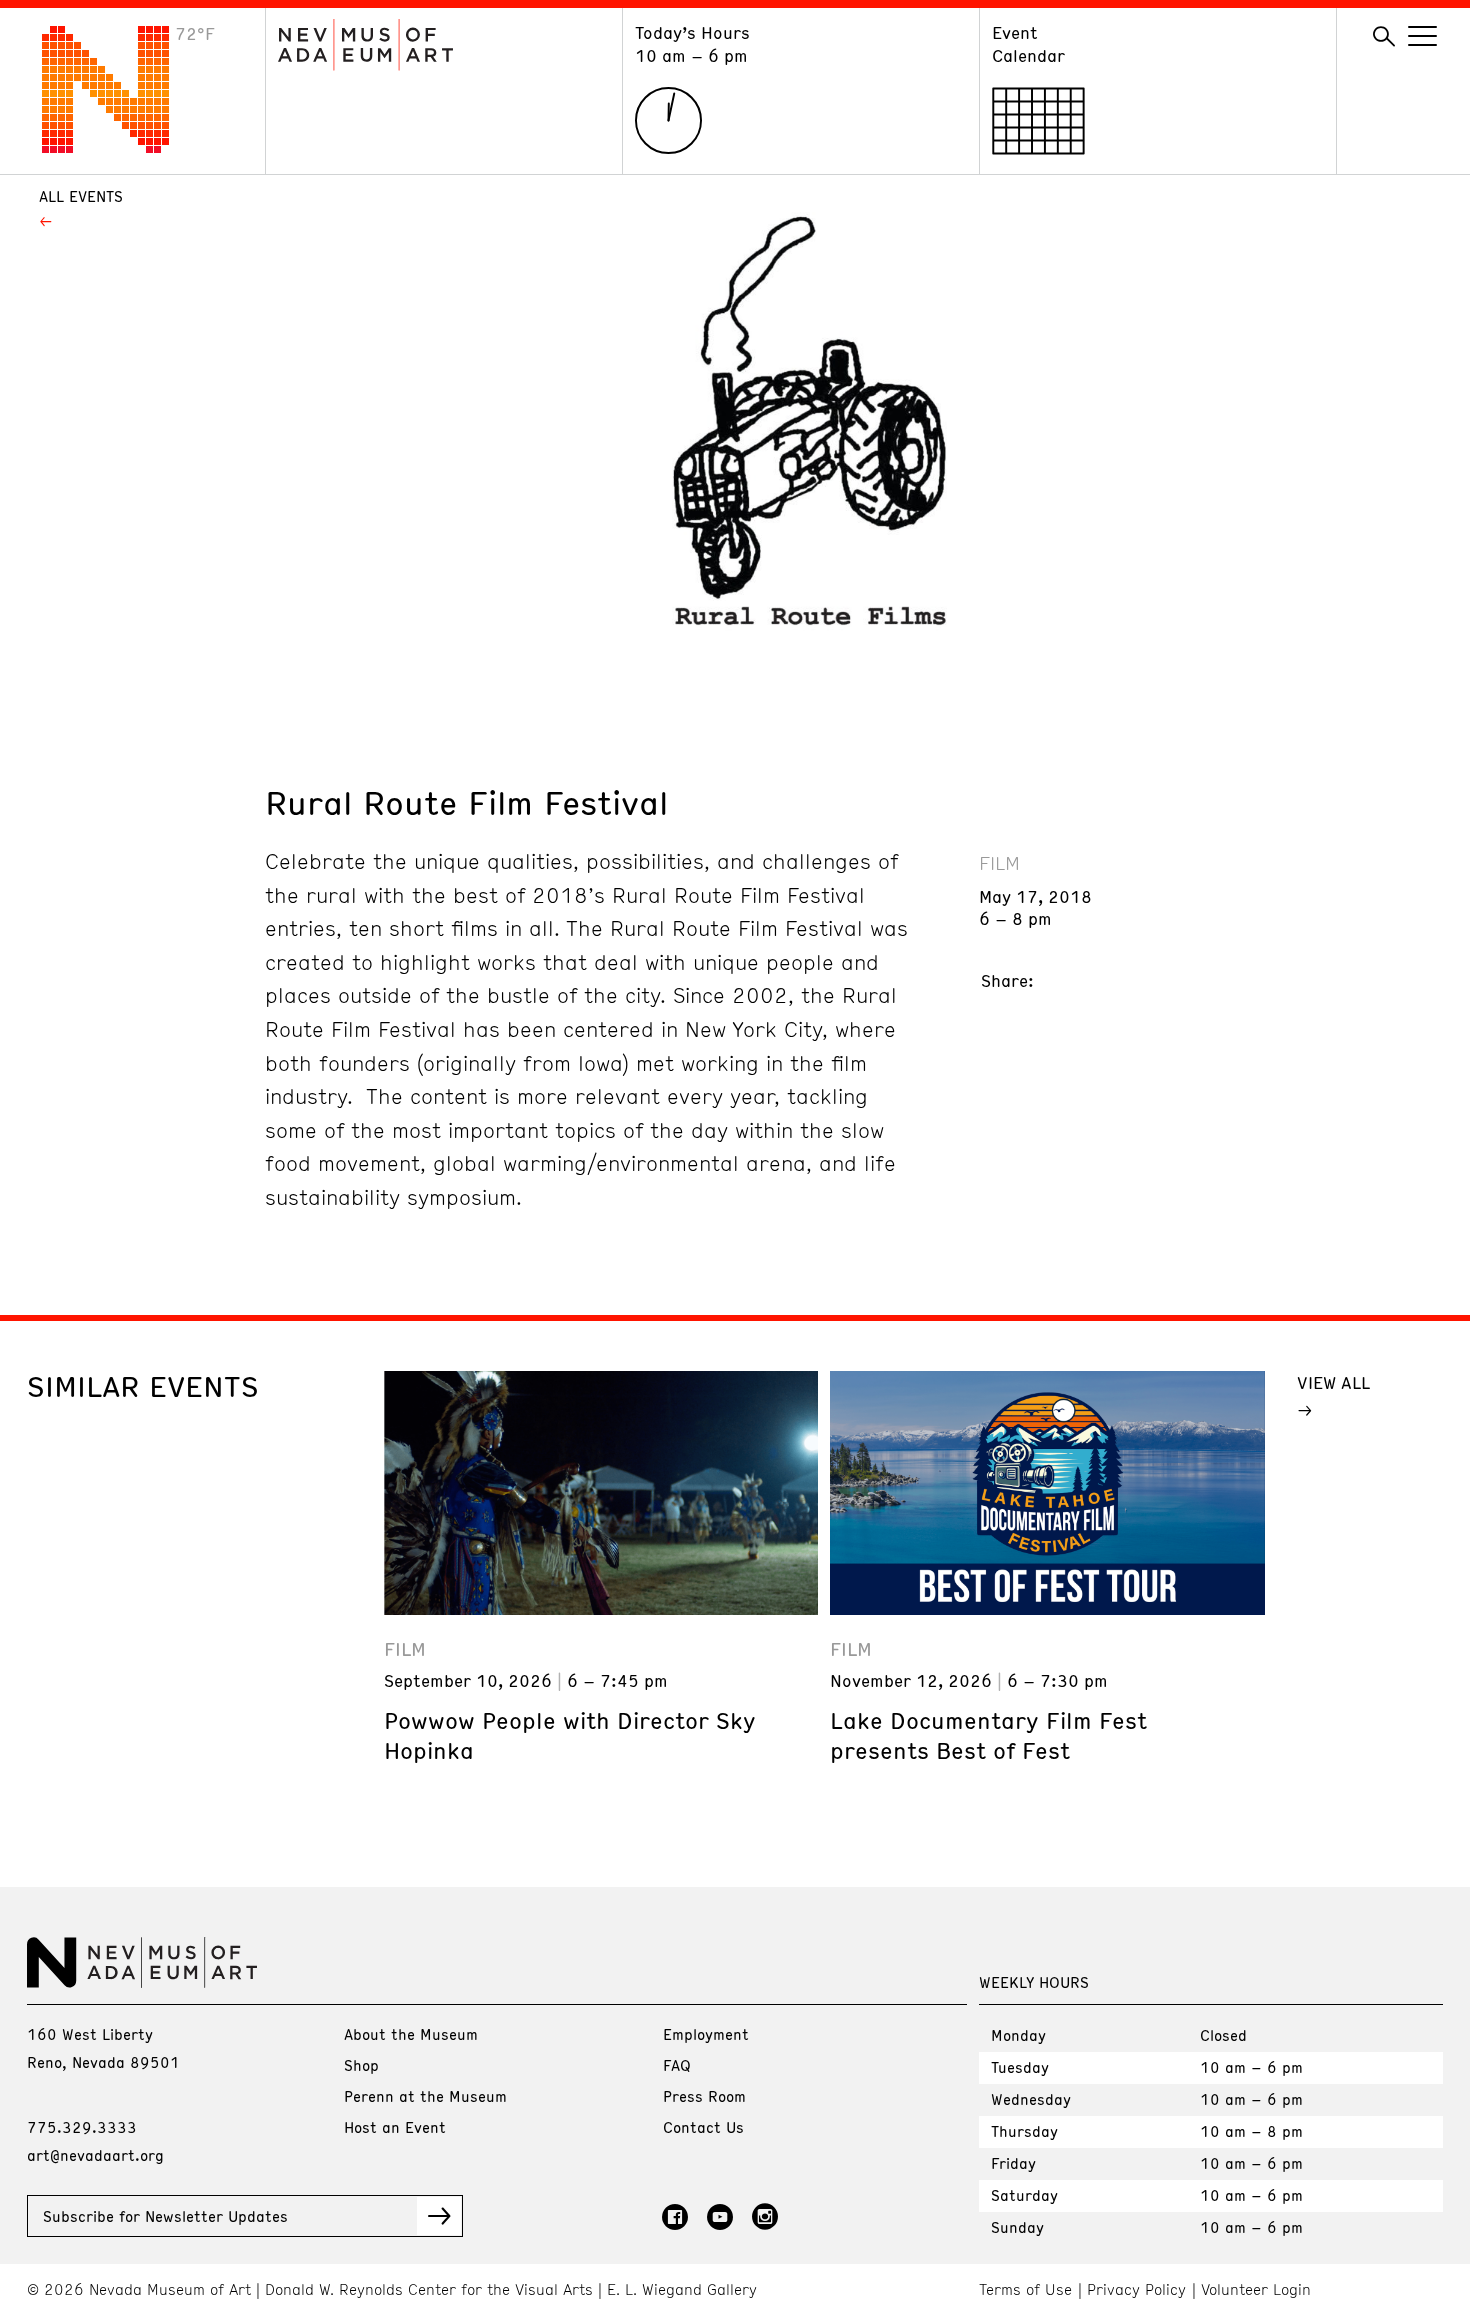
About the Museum (411, 2034)
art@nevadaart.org (95, 2155)
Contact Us (703, 2127)
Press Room (704, 2096)
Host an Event (395, 2127)
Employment (706, 2034)
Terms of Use (1025, 2289)
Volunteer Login (1256, 2289)
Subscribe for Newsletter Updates (165, 2216)
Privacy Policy (1136, 2289)
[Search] (1384, 37)
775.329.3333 (82, 2127)
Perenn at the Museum (425, 2096)
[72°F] (121, 147)
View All (1333, 1382)
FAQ (677, 2065)
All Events (81, 196)
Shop (361, 2065)
